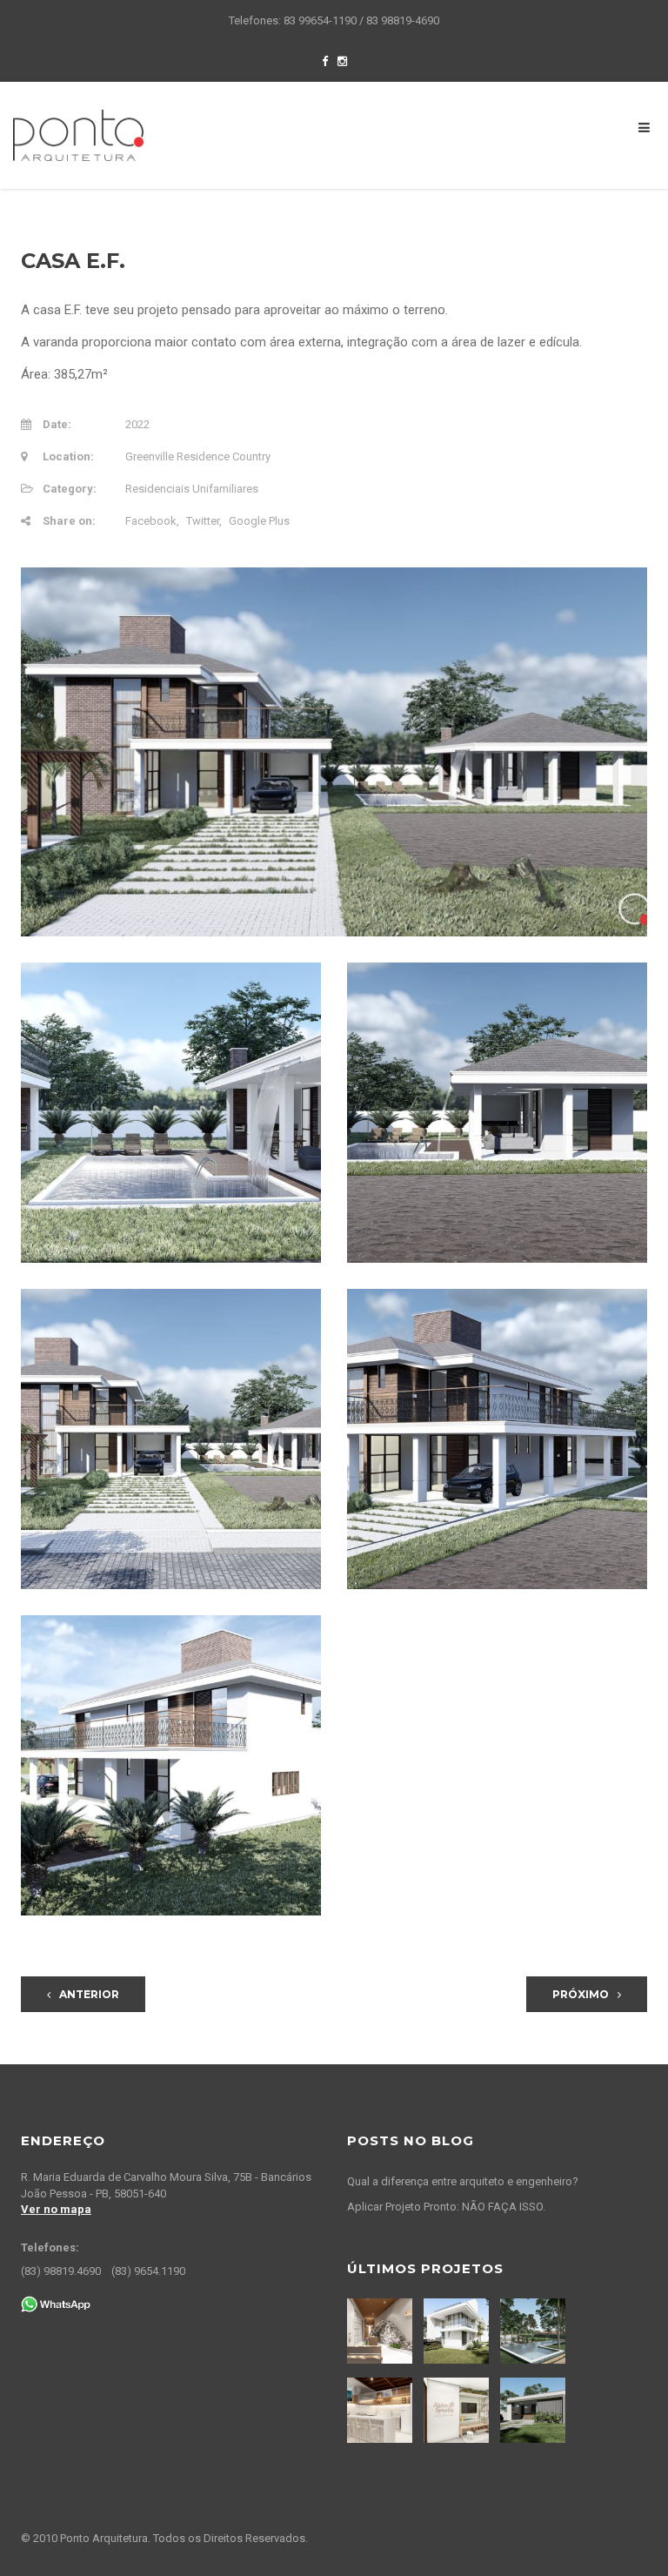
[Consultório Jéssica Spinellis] (458, 2410)
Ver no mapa (56, 2209)
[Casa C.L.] (458, 2331)
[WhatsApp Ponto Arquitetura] (56, 2303)
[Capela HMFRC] (382, 2331)
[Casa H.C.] (535, 2410)
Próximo (581, 1994)
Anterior (89, 1994)
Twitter (203, 521)
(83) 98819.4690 (61, 2271)
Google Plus (259, 521)
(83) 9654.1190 (148, 2271)
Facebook (151, 521)
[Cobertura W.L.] (382, 2410)
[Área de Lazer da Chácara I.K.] (535, 2331)
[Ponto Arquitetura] (78, 134)
